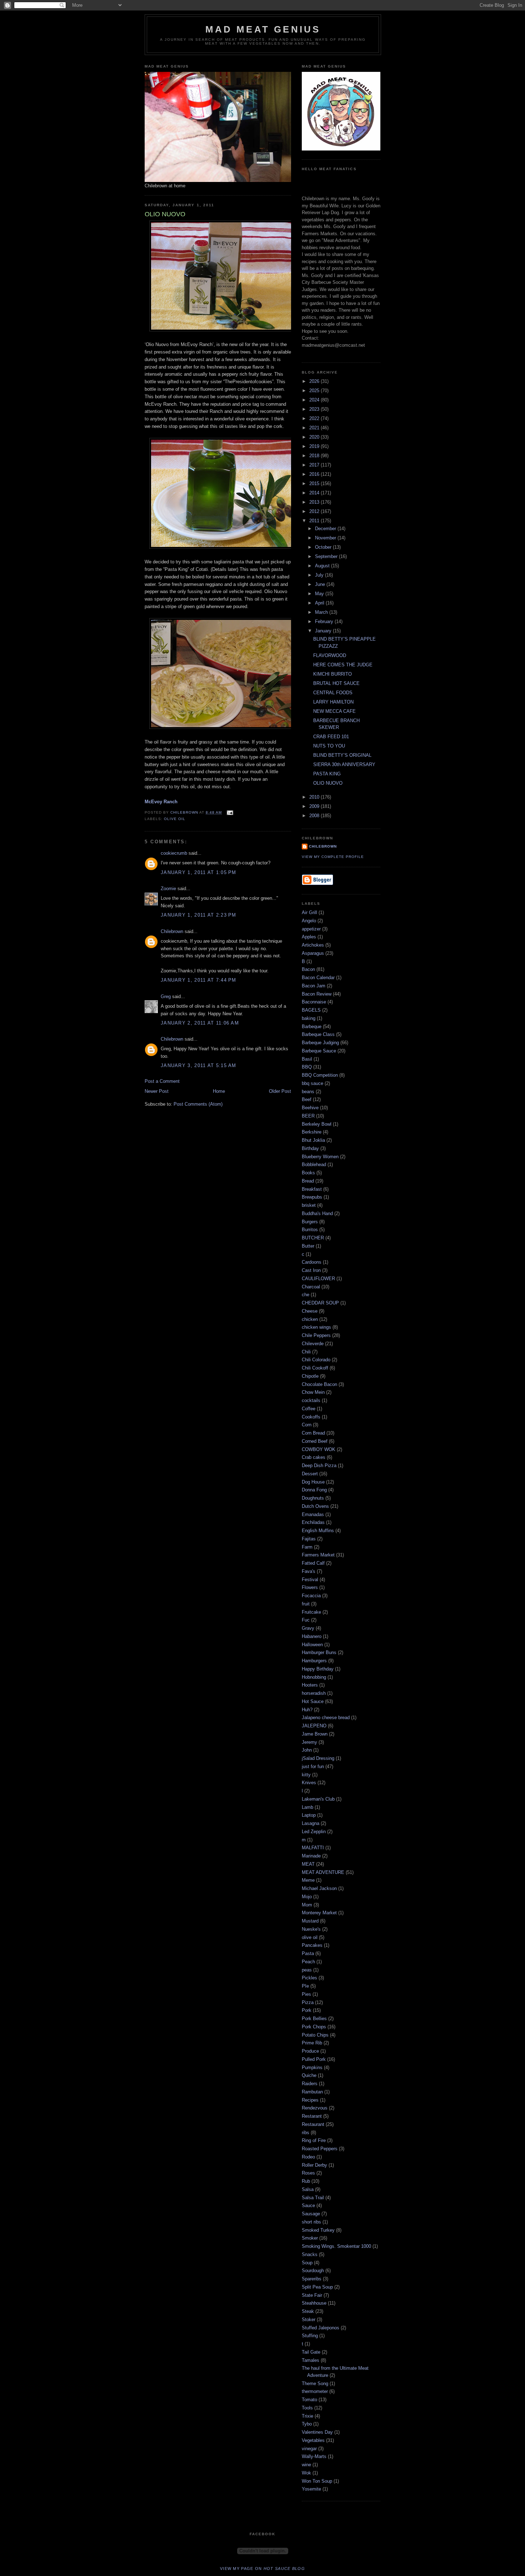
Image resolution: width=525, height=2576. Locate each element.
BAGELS (311, 1010)
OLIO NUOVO (328, 783)
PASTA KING (327, 774)
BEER (308, 1116)
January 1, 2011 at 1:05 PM (199, 872)
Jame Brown (315, 1734)
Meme (308, 1880)
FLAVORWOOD (330, 655)
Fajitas (309, 1539)
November (326, 538)
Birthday (310, 1148)
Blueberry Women (320, 1157)
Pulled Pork (314, 2059)
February (325, 621)
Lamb (307, 1807)
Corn (307, 1425)
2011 (315, 521)
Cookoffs (311, 1417)
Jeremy (309, 1742)
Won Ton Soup (317, 2481)
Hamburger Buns (319, 1652)
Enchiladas (313, 1522)
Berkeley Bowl (317, 1124)
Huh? (307, 1710)
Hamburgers (314, 1661)
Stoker (309, 2320)
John (307, 1750)
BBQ (307, 1067)
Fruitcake (311, 1612)
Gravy (308, 1628)
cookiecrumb (174, 853)
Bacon (308, 969)
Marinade (311, 1856)
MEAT (308, 1864)
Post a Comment (162, 1081)
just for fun (313, 1766)
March (322, 612)
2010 (315, 797)
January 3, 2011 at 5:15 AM (199, 1065)
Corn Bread (313, 1433)
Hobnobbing (314, 1677)
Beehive (310, 1108)
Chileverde (313, 1344)
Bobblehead (314, 1164)
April (320, 603)
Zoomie (168, 889)
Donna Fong (314, 1490)
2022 (315, 418)
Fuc (306, 1620)
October (324, 547)
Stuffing (310, 2336)
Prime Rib (312, 2043)
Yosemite (311, 2489)
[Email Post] (229, 812)
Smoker (310, 2238)
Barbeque (312, 1027)
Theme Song (315, 2383)
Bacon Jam (314, 986)
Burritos (310, 1230)
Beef (307, 1099)
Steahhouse (314, 2303)
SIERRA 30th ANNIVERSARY (344, 764)
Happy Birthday (318, 1669)
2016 (315, 474)
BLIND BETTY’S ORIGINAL (342, 755)
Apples (309, 937)
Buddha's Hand (317, 1213)
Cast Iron (311, 1270)
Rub (306, 2181)
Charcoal (311, 1287)
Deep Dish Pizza (319, 1465)
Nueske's (311, 1929)
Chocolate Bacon (319, 1384)
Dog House (313, 1482)
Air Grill (309, 912)
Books (308, 1173)
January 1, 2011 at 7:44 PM (199, 980)
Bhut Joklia (313, 1140)
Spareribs (312, 2279)
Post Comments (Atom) (198, 1104)
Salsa (308, 2189)
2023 (315, 409)
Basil (307, 1059)
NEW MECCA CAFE (334, 711)
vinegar (309, 2449)
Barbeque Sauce (319, 1051)
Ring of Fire (314, 2140)
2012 (315, 511)
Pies (306, 1994)
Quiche (309, 2075)
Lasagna (311, 1823)
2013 (315, 502)
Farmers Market (318, 1555)
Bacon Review (317, 994)
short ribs (311, 2222)
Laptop (309, 1815)
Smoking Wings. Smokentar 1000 (336, 2246)
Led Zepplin (314, 1832)
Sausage (311, 2214)
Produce (310, 2051)
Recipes (310, 2100)
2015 (315, 483)
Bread (308, 1181)
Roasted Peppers (320, 2149)
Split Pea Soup (317, 2287)
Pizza (308, 2002)
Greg (166, 996)
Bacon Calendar (318, 978)
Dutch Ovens (315, 1506)
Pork (307, 2010)
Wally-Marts (314, 2456)
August (323, 566)
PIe (305, 1986)
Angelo (309, 921)
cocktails (311, 1400)
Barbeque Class (318, 1034)
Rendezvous (315, 2108)
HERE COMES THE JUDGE (343, 665)
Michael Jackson (319, 1888)
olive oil (175, 819)
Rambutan (312, 2092)
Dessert (310, 1474)
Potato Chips (315, 2035)
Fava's (309, 1571)
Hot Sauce (313, 1701)
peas (307, 1970)
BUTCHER (313, 1238)
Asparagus (313, 953)
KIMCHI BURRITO (332, 674)
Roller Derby (314, 2165)
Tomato (309, 2400)
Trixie (307, 2416)
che (306, 1295)
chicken (310, 1319)
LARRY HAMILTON (333, 702)
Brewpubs (312, 1197)
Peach (308, 1962)
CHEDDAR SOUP (320, 1303)
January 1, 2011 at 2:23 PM (199, 915)
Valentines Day (317, 2432)
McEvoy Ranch (161, 802)
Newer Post (157, 1091)
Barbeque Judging (320, 1043)
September (327, 556)
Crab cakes (314, 1457)
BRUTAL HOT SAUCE (336, 683)
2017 (315, 465)
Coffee (309, 1409)
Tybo (307, 2424)
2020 (315, 437)
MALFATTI (313, 1848)
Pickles (309, 1978)
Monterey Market (319, 1913)
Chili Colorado (316, 1360)
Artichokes (313, 945)
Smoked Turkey (318, 2230)
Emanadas (313, 1514)
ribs (306, 2133)
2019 (315, 446)
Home (219, 1091)
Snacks (310, 2254)
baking (309, 1018)
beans (308, 1092)
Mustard (310, 1921)
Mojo (307, 1897)
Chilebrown (172, 931)
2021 (315, 428)
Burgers (310, 1222)
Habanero (312, 1636)
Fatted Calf (313, 1563)
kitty (306, 1775)
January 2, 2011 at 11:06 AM (200, 1023)
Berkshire (312, 1132)
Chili (306, 1352)
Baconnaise (314, 1002)
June (321, 584)
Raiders (310, 2084)
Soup (307, 2263)
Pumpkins (312, 2067)
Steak (308, 2311)
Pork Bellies (314, 2019)
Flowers (310, 1587)
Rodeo (308, 2157)
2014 (315, 493)
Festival (310, 1580)
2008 (315, 816)
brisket (309, 1205)
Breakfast (312, 1189)
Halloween (312, 1645)
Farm (307, 1547)
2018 (315, 456)
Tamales (311, 2360)
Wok (306, 2473)
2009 (315, 806)
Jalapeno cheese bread (326, 1718)
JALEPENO (314, 1726)
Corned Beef (315, 1441)
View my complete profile (333, 857)
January (324, 631)
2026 (315, 381)
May (320, 594)
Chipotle (310, 1376)
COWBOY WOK (319, 1449)
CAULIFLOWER (318, 1279)
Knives (309, 1783)
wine (306, 2465)
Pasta (308, 1953)
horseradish (314, 1693)
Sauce (308, 2205)
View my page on (262, 2568)
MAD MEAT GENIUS (263, 29)
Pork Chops (314, 2027)
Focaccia (311, 1596)
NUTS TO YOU (329, 746)
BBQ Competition (320, 1075)
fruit (306, 1604)
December (326, 529)
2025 (315, 391)
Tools (307, 2408)
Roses (308, 2173)
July (320, 575)
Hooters (310, 1685)
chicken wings (316, 1327)
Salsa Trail (313, 2198)
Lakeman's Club (318, 1799)
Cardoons (312, 1262)
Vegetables (313, 2440)
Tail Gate (311, 2352)
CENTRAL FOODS (333, 693)
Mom (307, 1905)
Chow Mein (313, 1392)
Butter (308, 1246)
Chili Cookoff (315, 1368)
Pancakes (312, 1945)
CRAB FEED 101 (331, 737)
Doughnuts (313, 1498)
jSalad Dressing (318, 1758)
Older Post (280, 1091)
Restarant (312, 2116)
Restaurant (313, 2124)
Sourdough (313, 2271)
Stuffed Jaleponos (321, 2328)
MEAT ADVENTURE (323, 1872)
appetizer (311, 929)
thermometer (315, 2391)
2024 (315, 400)
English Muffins (318, 1531)
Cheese (310, 1311)
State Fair (312, 2295)
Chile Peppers (316, 1335)
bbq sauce (312, 1083)
